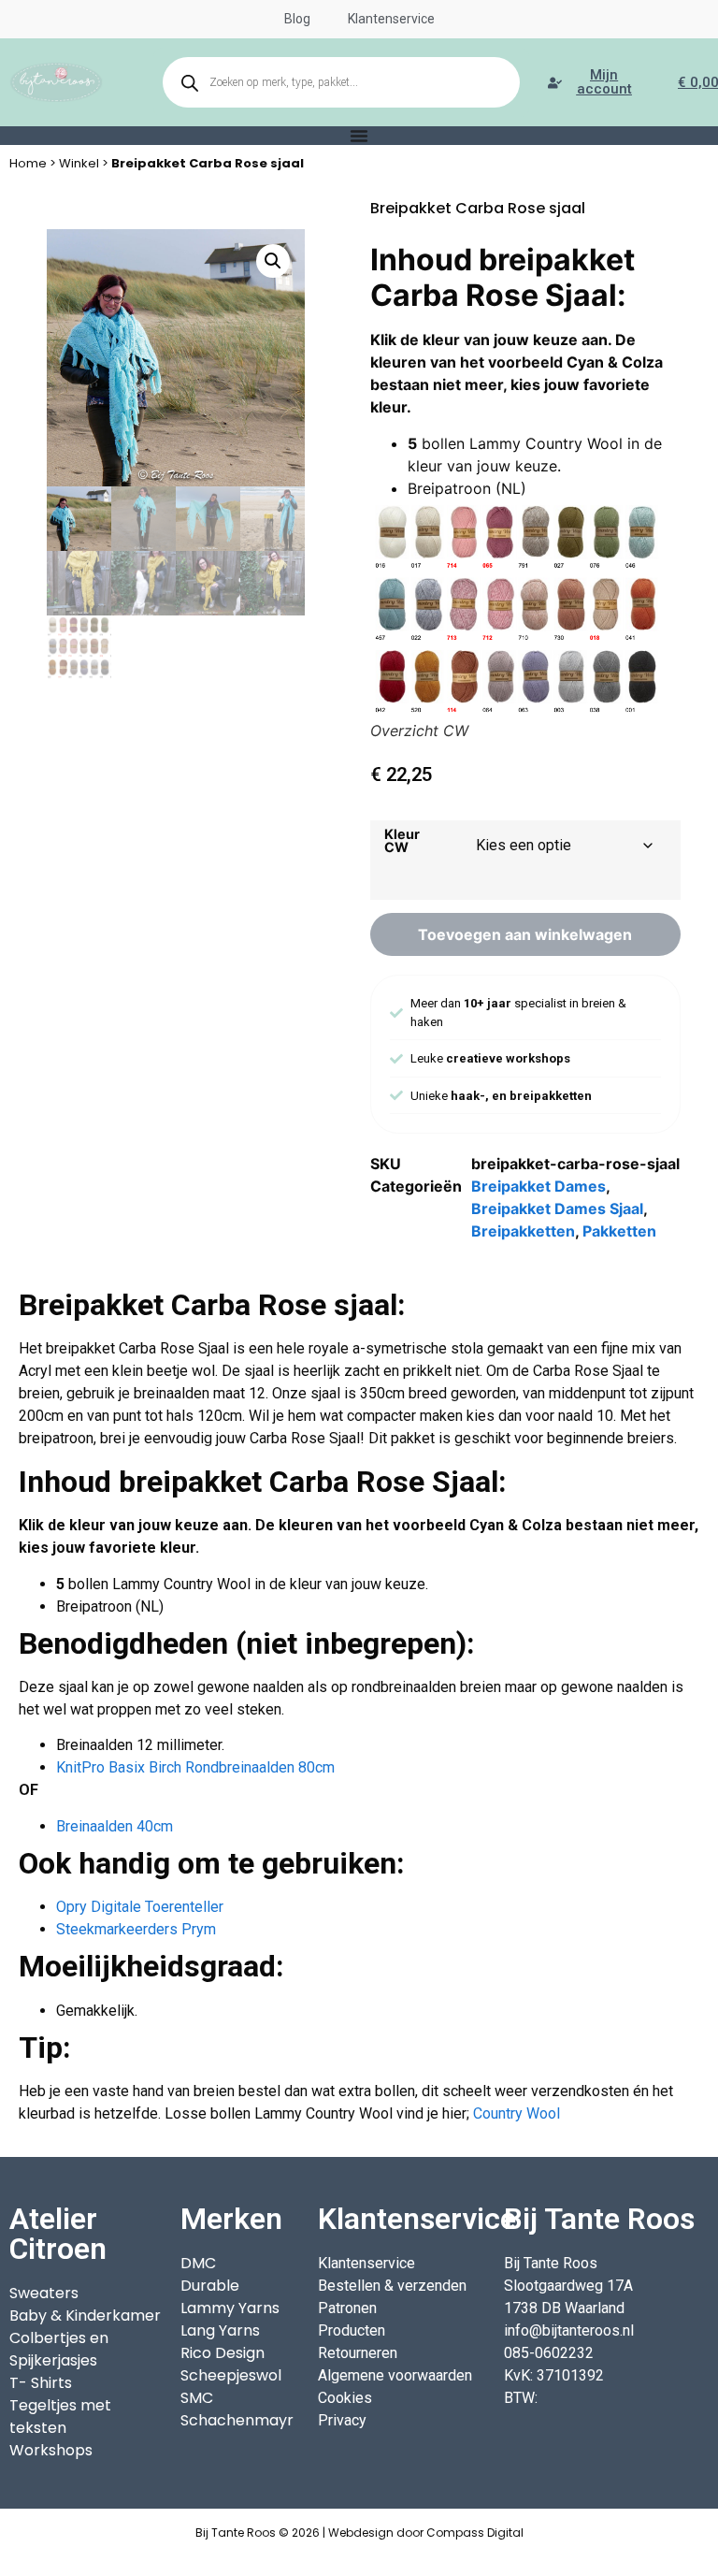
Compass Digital (475, 2533)
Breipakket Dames (538, 1186)
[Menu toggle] (359, 136)
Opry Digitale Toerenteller (140, 1907)
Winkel (79, 163)
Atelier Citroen (58, 2234)
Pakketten (619, 1231)
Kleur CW (402, 841)
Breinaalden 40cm (115, 1826)
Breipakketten (523, 1231)
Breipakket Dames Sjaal (557, 1208)
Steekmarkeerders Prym (136, 1929)
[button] (273, 261)
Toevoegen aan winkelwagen (525, 934)
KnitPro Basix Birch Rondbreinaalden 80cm (195, 1767)
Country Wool (517, 2113)
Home (28, 163)
